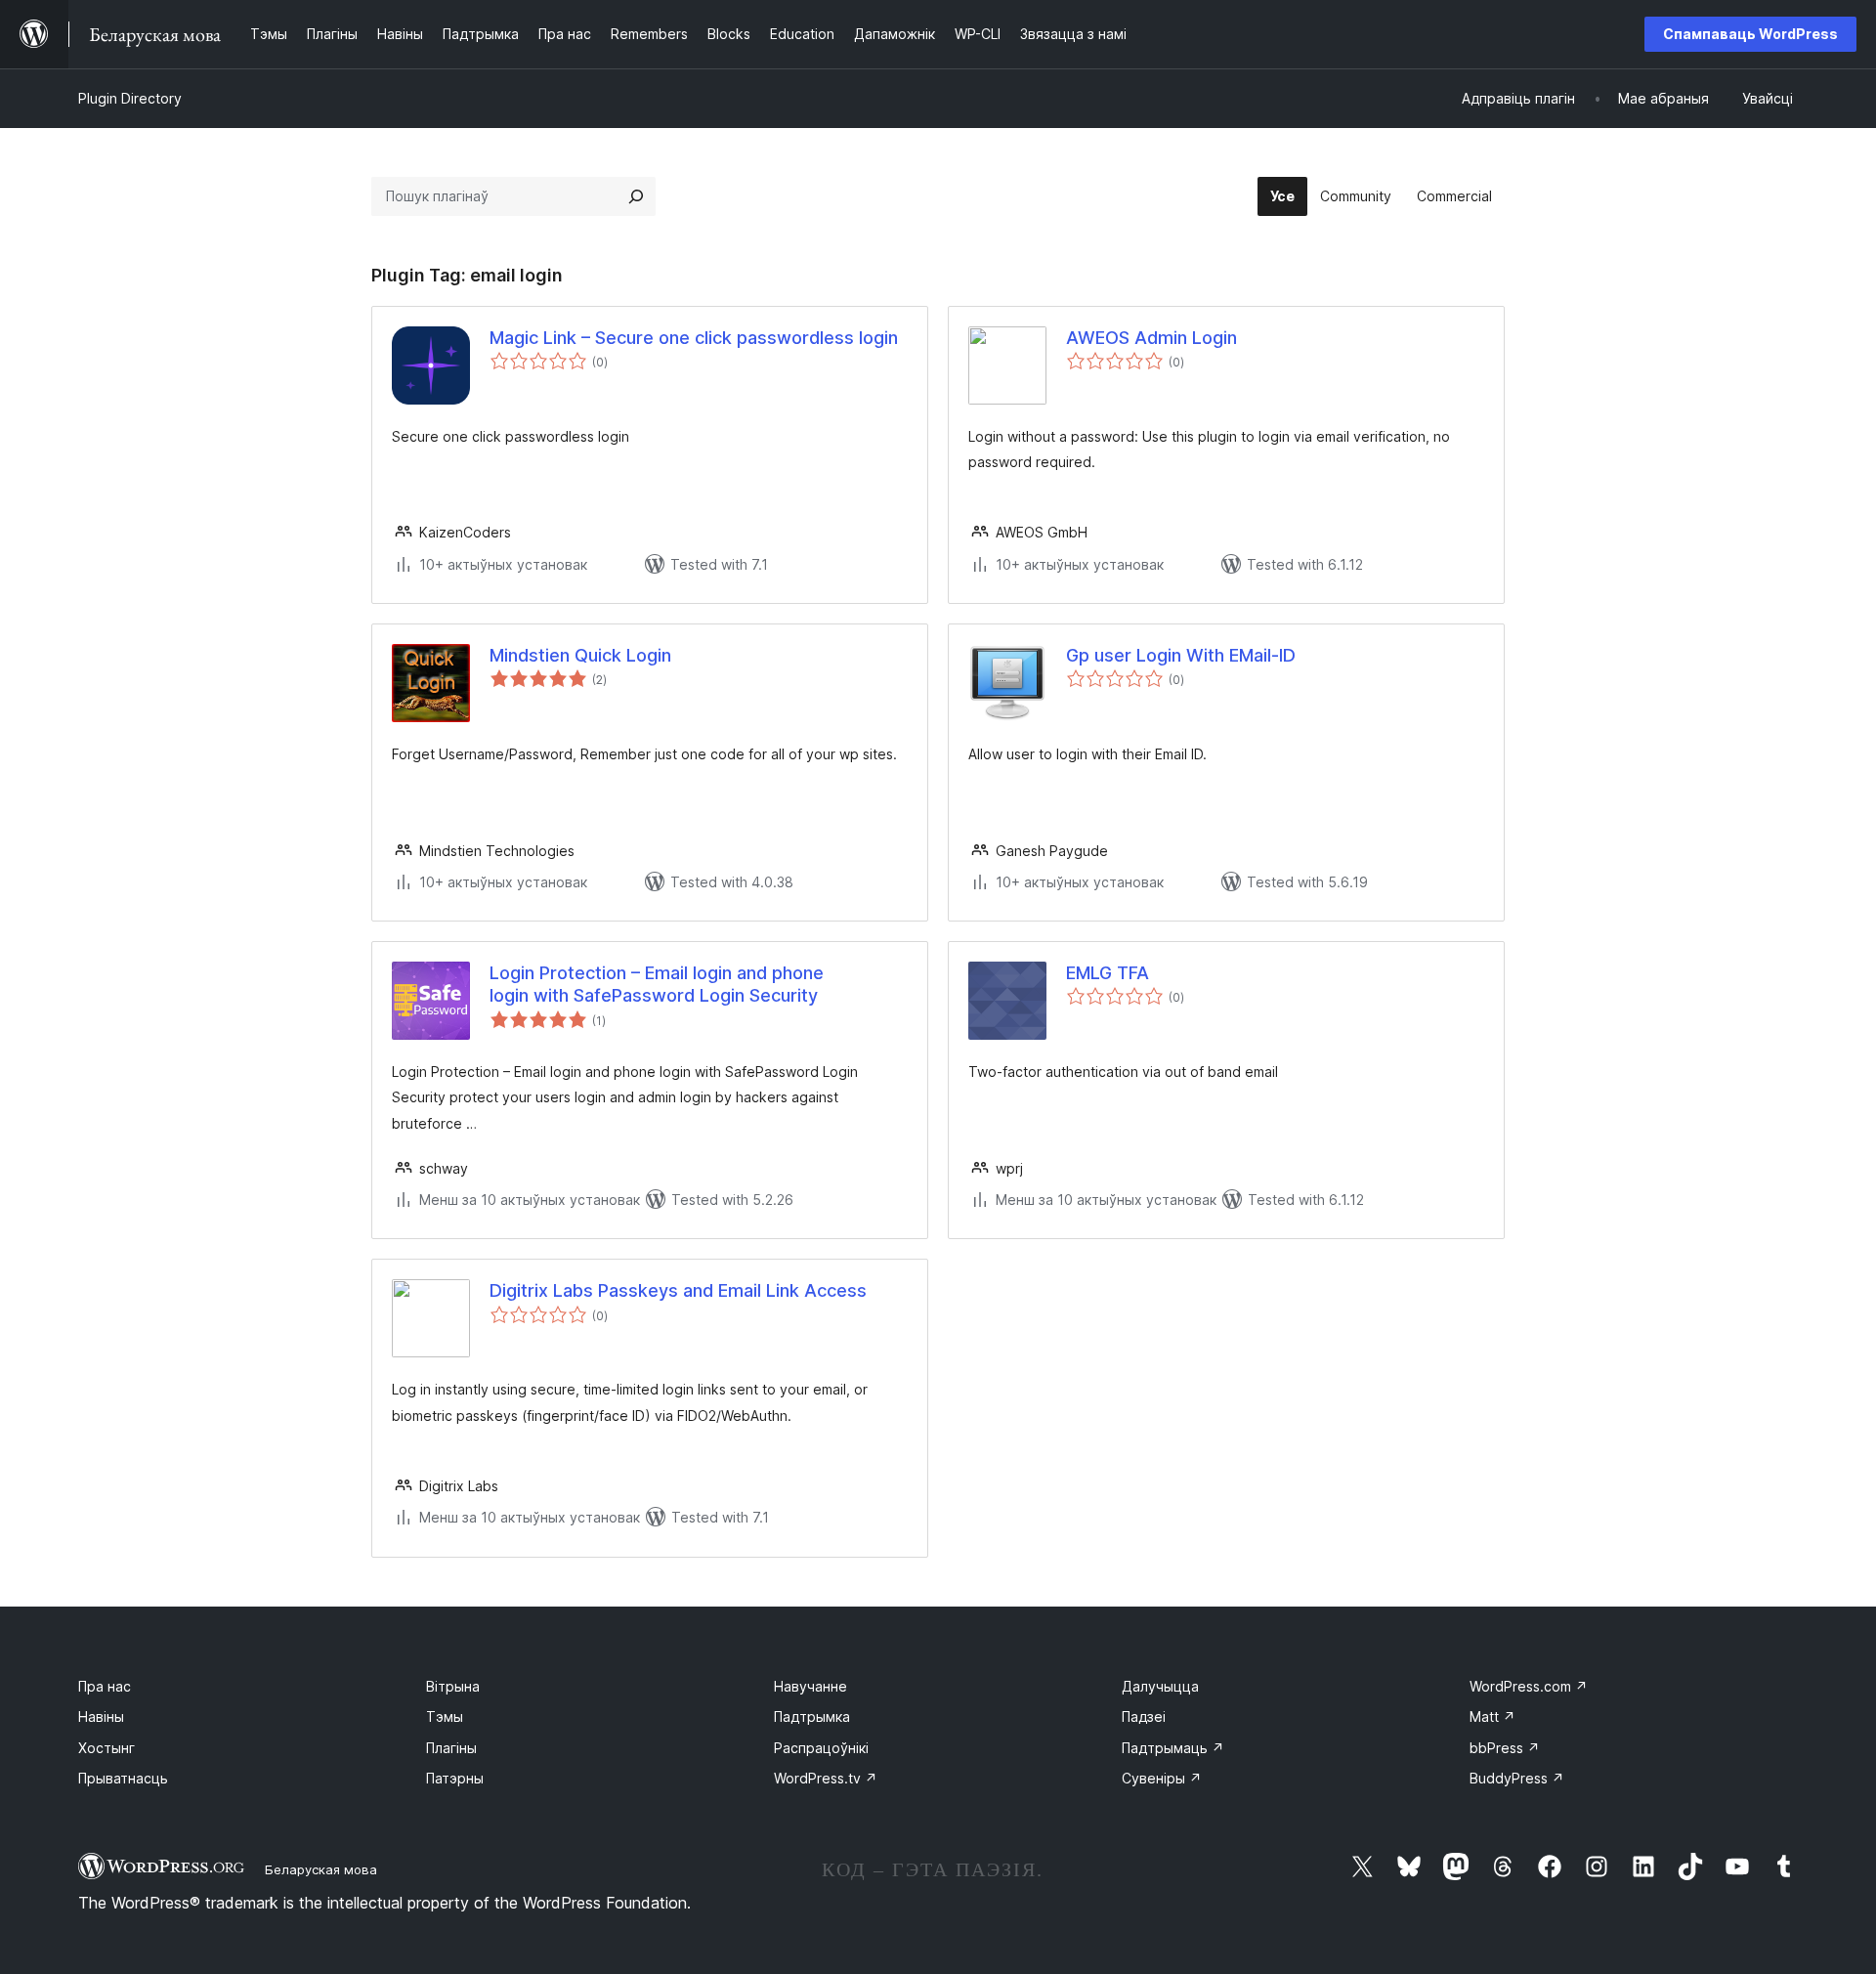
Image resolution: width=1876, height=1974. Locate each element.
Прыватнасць (123, 1778)
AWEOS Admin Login (1151, 338)
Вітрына (453, 1686)
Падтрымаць (1173, 1748)
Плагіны (451, 1748)
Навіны (101, 1717)
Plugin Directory (130, 98)
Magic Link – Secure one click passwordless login (694, 338)
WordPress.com (1529, 1686)
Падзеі (1144, 1717)
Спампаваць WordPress (1750, 34)
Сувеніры (1162, 1778)
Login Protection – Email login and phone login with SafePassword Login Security (657, 984)
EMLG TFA (1108, 973)
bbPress (1505, 1748)
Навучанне (810, 1686)
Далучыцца (1160, 1686)
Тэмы (445, 1717)
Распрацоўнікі (821, 1748)
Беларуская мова (321, 1869)
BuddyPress (1517, 1778)
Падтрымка (812, 1717)
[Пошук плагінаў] (636, 196)
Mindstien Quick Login (580, 655)
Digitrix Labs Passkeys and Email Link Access (678, 1290)
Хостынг (107, 1748)
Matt (1492, 1717)
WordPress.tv (826, 1778)
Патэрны (455, 1778)
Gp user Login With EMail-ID (1181, 655)
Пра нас (105, 1686)
